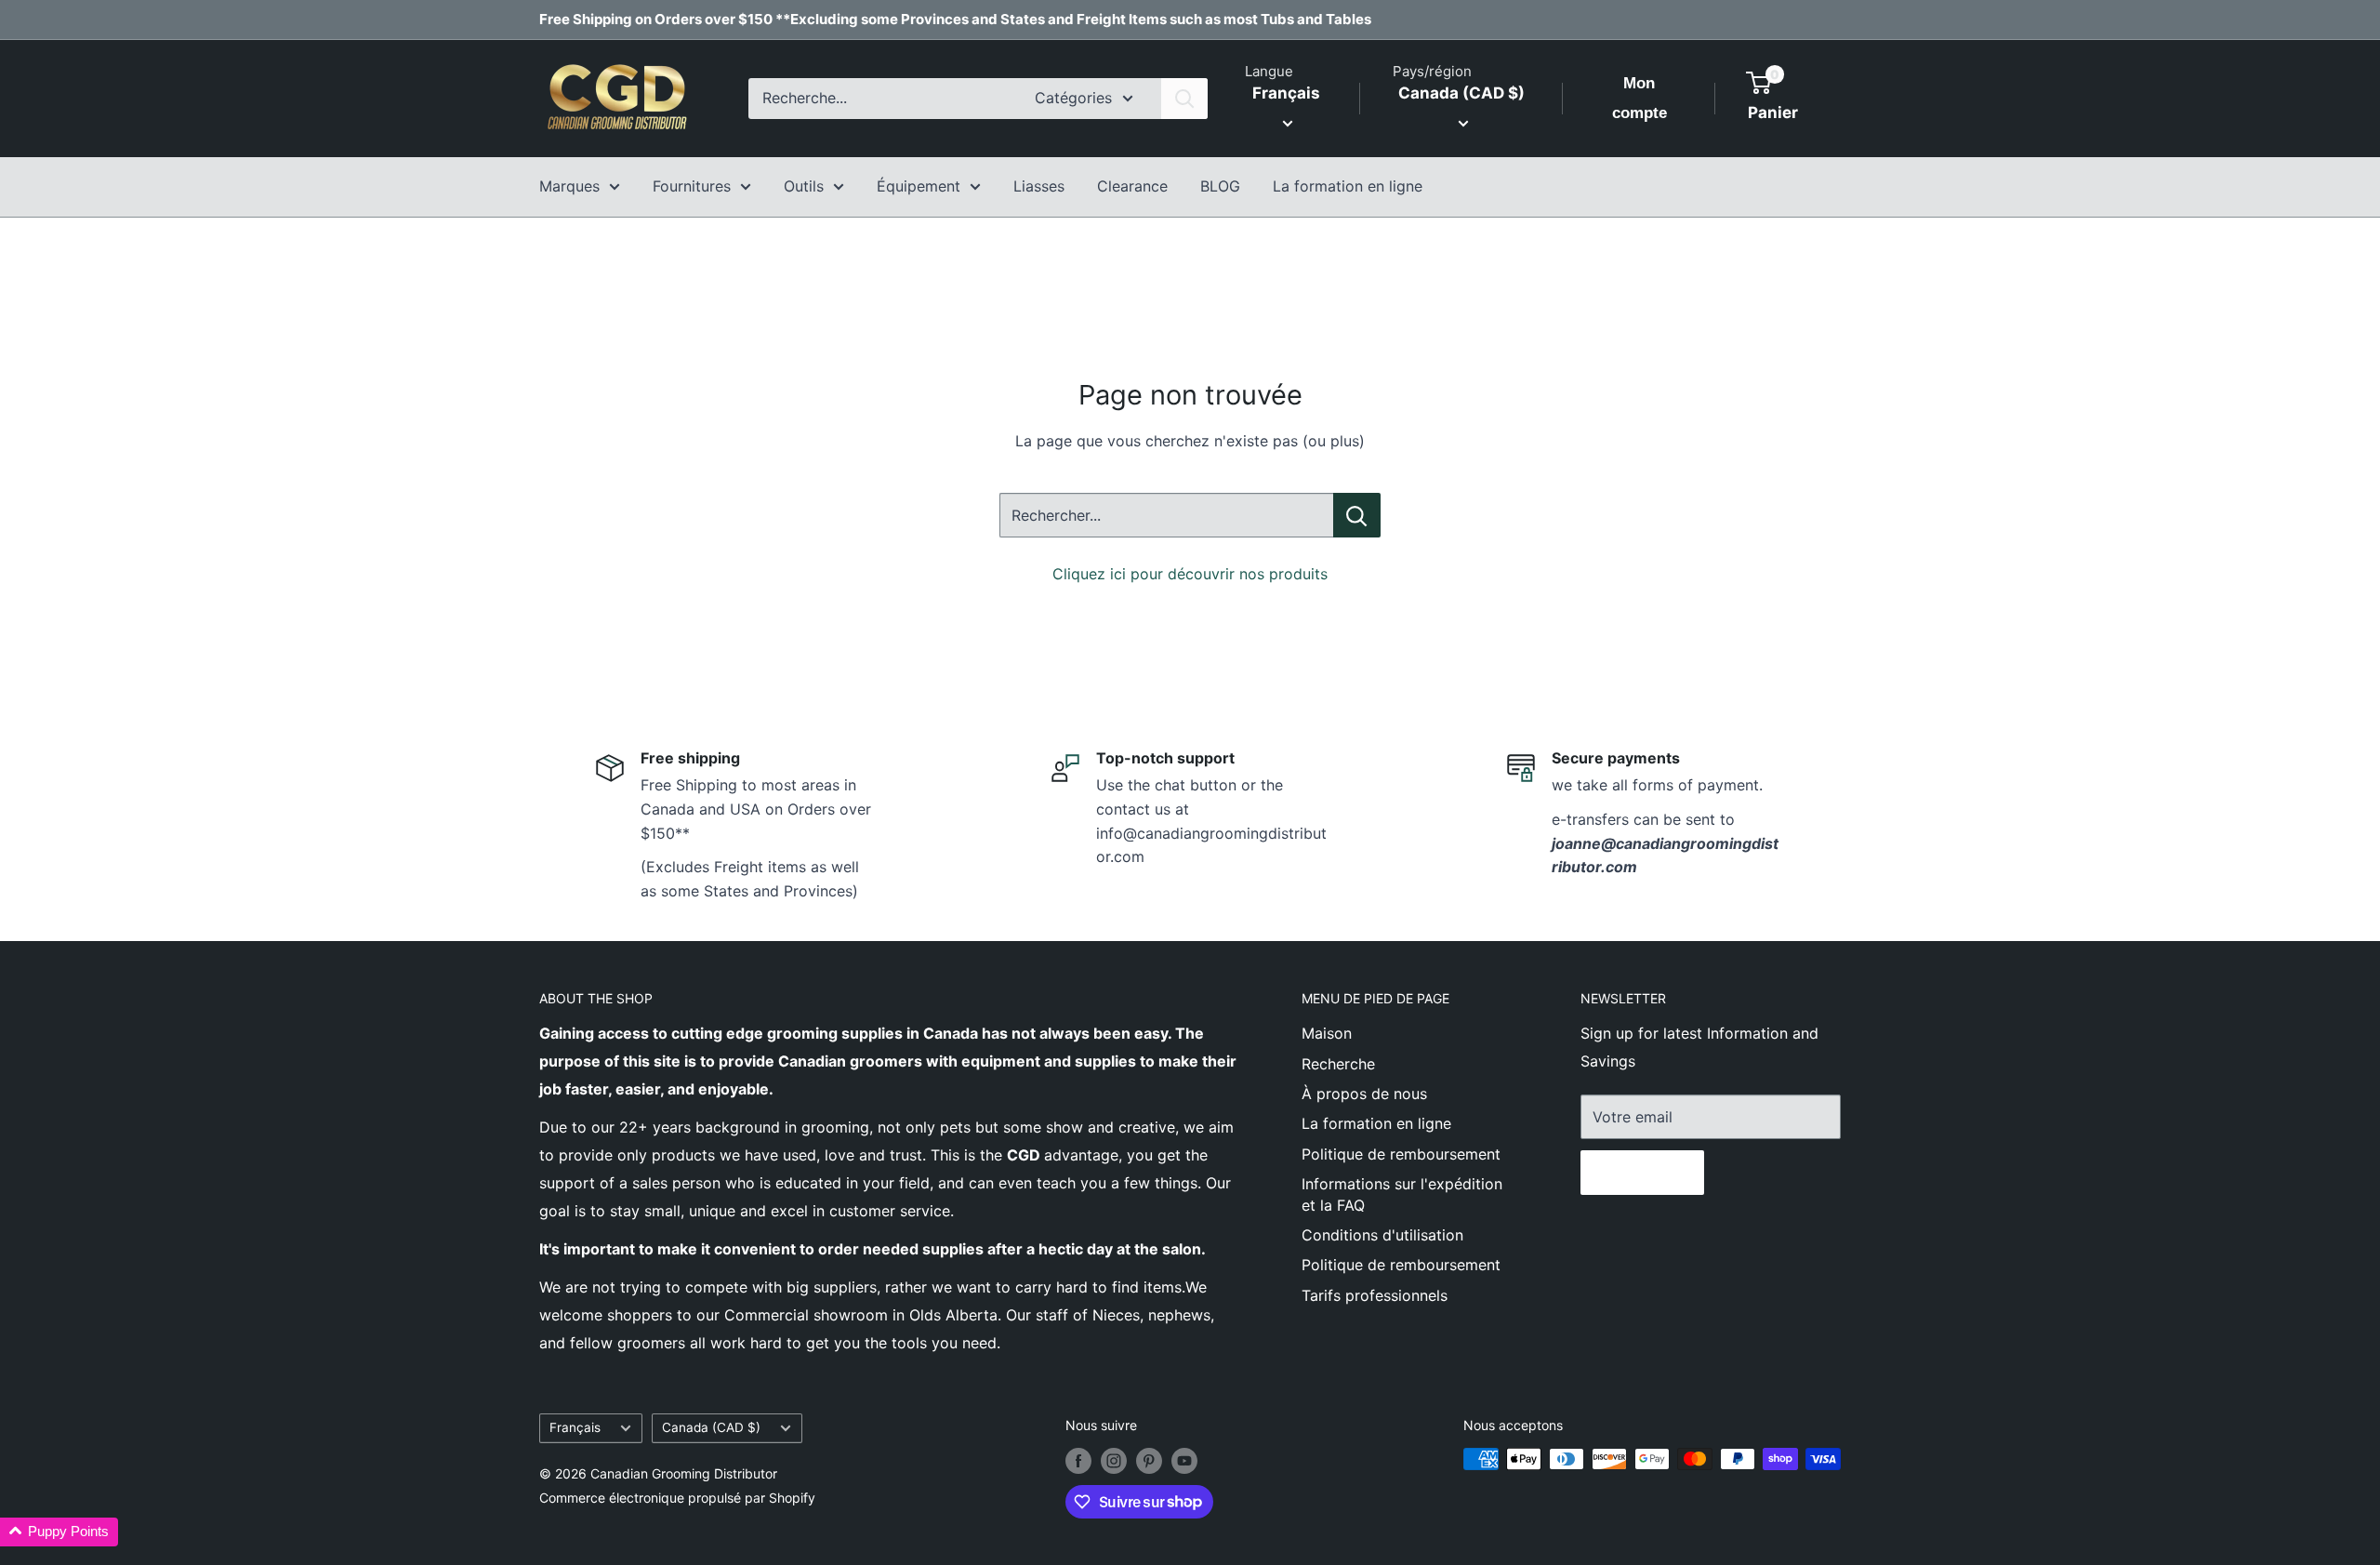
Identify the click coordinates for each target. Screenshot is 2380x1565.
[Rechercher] (1184, 99)
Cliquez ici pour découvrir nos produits (1190, 574)
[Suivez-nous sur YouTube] (1184, 1461)
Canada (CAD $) (711, 1427)
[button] (59, 1532)
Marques (569, 186)
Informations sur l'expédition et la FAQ (1402, 1194)
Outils (804, 186)
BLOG (1220, 186)
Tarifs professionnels (1375, 1295)
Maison (1327, 1033)
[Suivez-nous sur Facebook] (1078, 1461)
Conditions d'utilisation (1382, 1235)
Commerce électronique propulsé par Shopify (677, 1498)
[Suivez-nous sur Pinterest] (1149, 1461)
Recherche (1338, 1064)
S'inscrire (1642, 1173)
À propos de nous (1364, 1094)
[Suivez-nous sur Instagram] (1114, 1461)
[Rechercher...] (1357, 515)
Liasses (1039, 186)
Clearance (1132, 186)
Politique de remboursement (1401, 1154)
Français (575, 1427)
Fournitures (692, 186)
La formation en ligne (1348, 186)
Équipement (919, 186)
